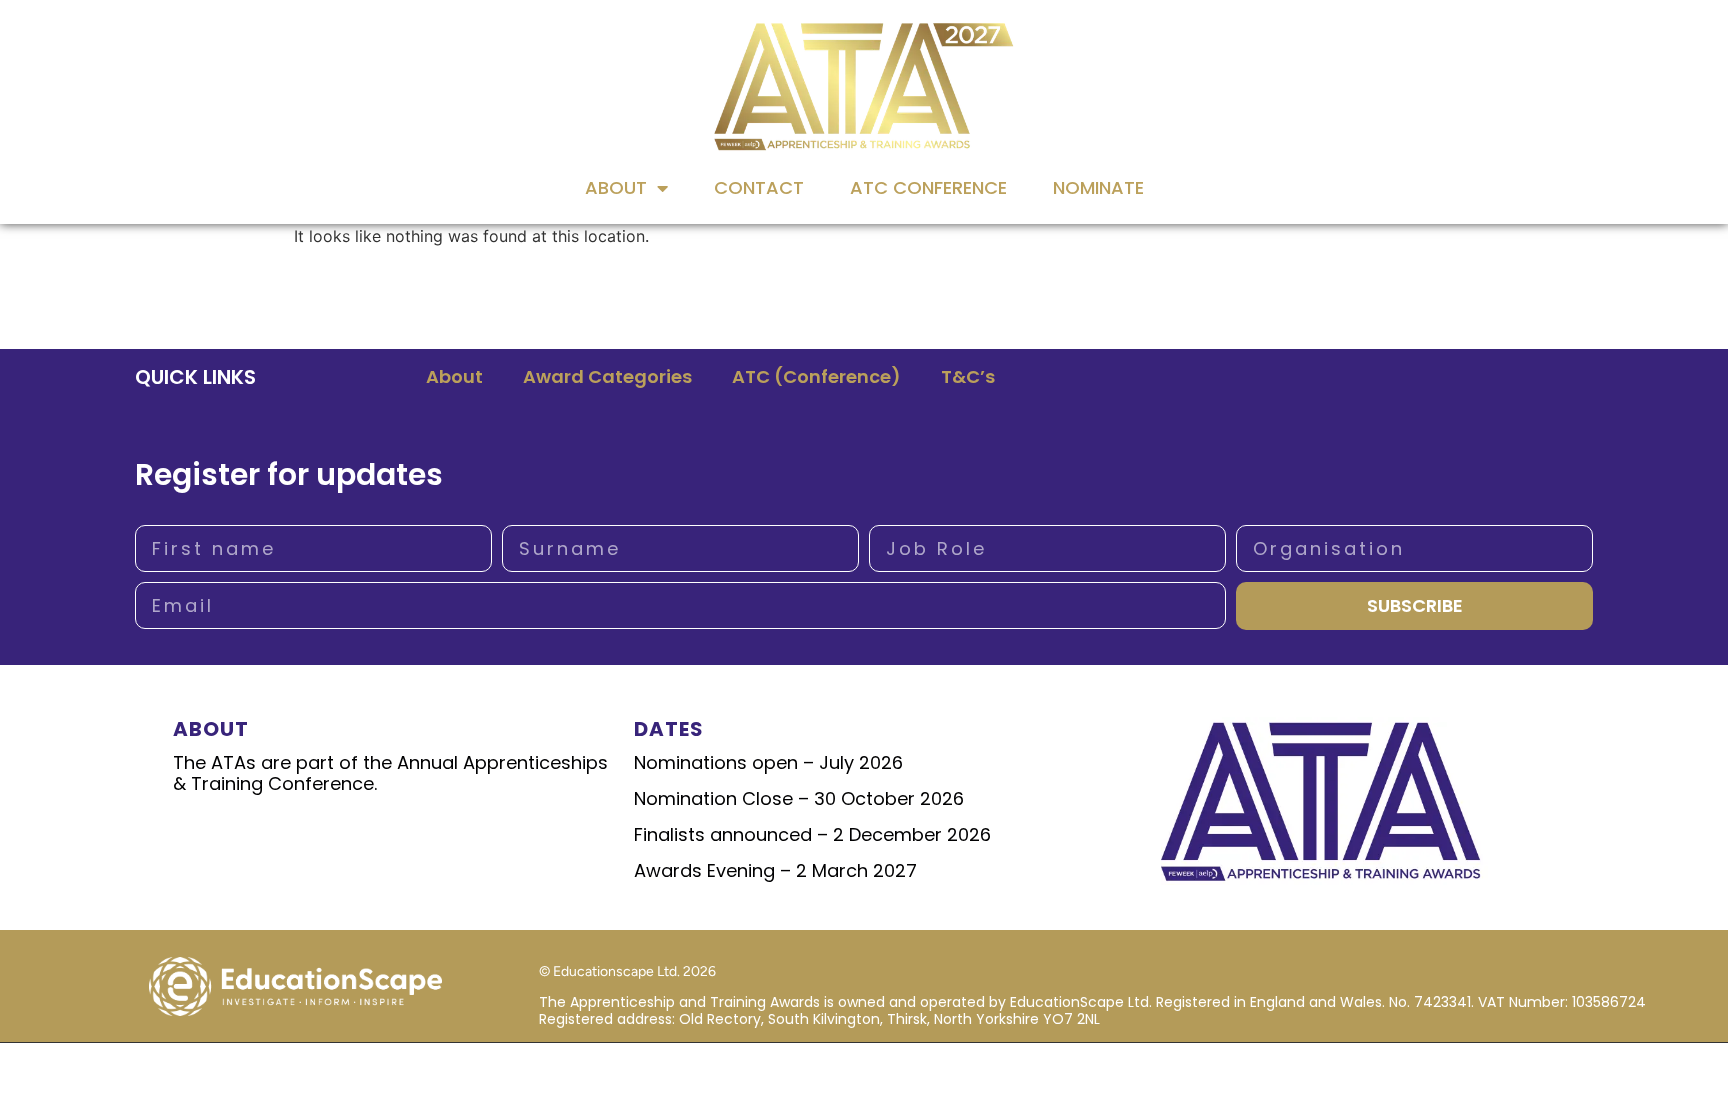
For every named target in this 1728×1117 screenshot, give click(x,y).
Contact (759, 187)
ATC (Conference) (816, 376)
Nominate (1098, 187)
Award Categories (607, 376)
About (616, 187)
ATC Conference (928, 187)
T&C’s (968, 376)
